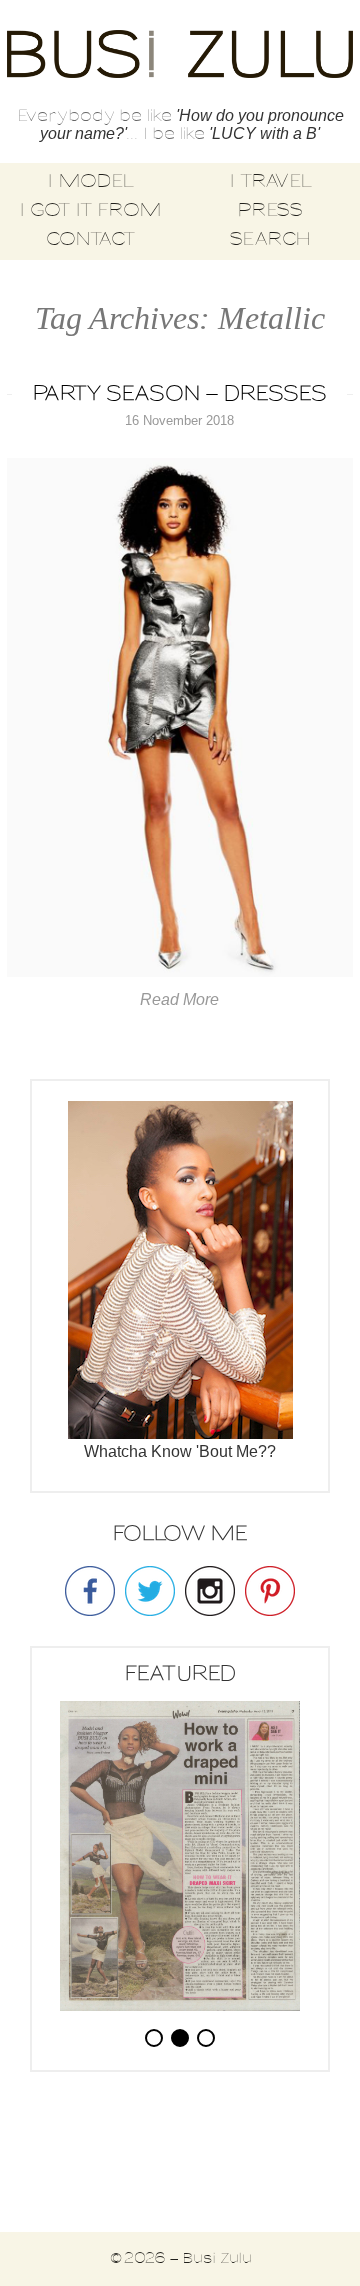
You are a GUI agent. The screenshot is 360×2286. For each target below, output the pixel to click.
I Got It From (90, 211)
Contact (90, 240)
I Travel (270, 182)
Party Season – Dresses (179, 394)
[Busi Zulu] (180, 56)
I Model (90, 182)
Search (270, 240)
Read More (179, 999)
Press (270, 211)
